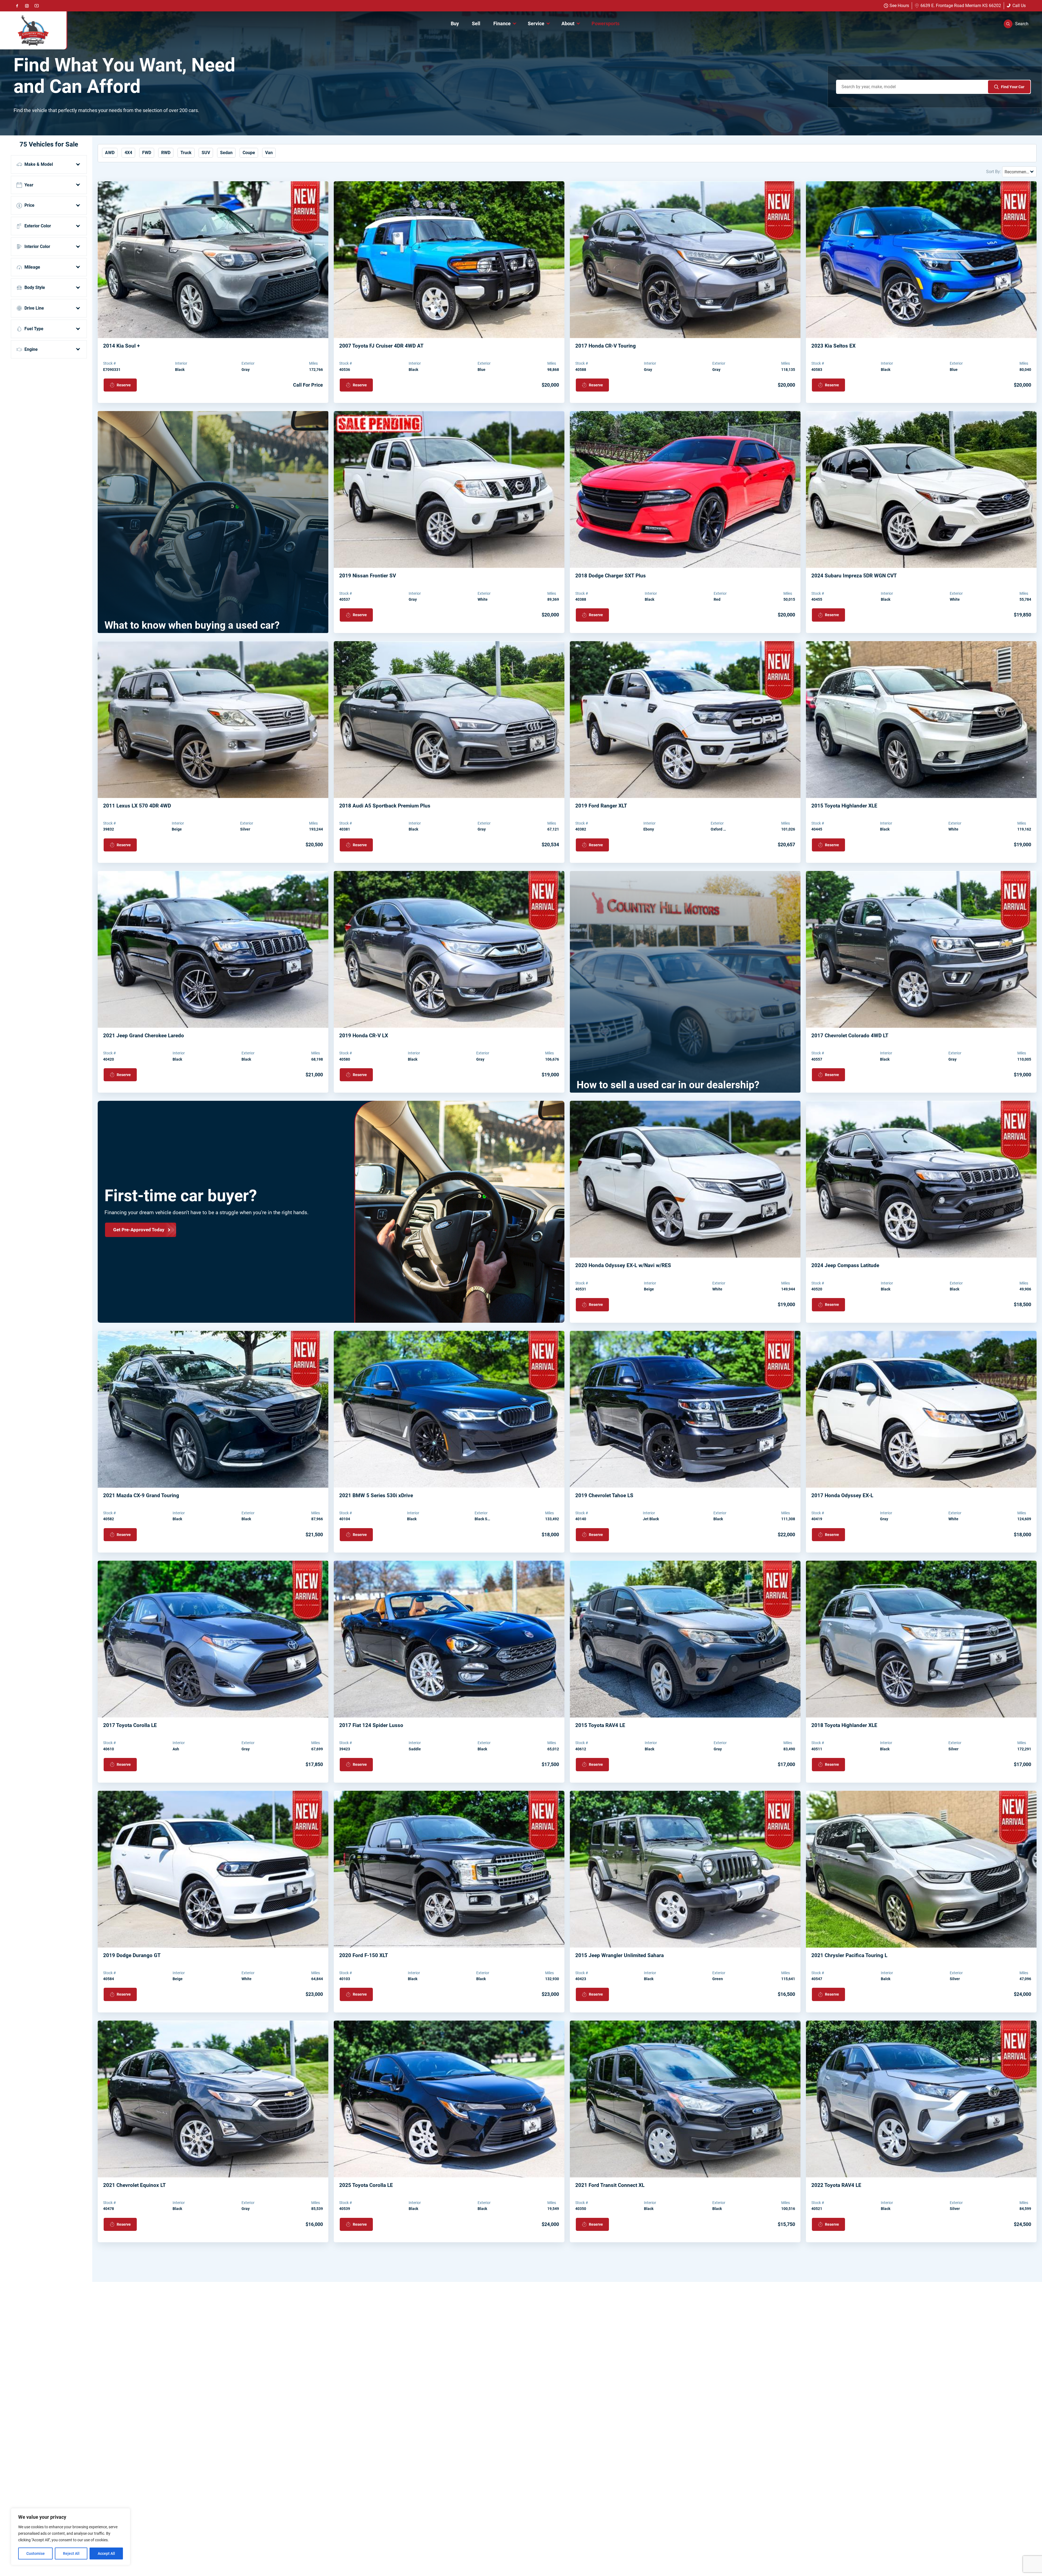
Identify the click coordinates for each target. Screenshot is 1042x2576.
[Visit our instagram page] (27, 6)
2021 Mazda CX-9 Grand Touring (141, 1495)
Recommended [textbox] (1019, 172)
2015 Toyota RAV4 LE (600, 1725)
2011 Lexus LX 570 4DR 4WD (137, 806)
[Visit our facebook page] (17, 6)
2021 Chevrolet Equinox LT (134, 2185)
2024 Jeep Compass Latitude (845, 1265)
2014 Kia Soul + (121, 346)
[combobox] (1019, 172)
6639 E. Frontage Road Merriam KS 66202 (961, 6)
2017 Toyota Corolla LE (130, 1725)
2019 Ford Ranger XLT (601, 806)
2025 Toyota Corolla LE (366, 2185)
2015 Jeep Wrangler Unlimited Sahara (620, 1955)
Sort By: (994, 172)
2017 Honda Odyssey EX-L (842, 1495)
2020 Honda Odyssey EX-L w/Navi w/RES (623, 1265)
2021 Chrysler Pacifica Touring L (849, 1955)
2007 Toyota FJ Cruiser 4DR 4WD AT (381, 346)
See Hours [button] (899, 6)
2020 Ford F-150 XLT (364, 1955)
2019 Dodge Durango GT (132, 1955)
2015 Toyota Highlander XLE (844, 806)
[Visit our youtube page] (37, 6)
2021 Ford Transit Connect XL (610, 2185)
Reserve (124, 385)
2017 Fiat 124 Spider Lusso (371, 1725)
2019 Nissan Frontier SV (368, 576)
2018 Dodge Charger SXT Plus (611, 576)
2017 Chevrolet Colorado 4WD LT (850, 1036)
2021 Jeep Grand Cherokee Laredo (144, 1036)
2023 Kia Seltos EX (833, 346)
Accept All (106, 2553)
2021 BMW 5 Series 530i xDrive (376, 1495)
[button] (1016, 24)
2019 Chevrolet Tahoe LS (604, 1495)
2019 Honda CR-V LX (364, 1036)
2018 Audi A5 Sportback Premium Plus (385, 806)
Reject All (71, 2553)
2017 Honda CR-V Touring (606, 346)
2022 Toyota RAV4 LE (836, 2185)
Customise (36, 2553)
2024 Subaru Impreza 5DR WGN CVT (854, 576)
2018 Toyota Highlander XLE (844, 1725)
